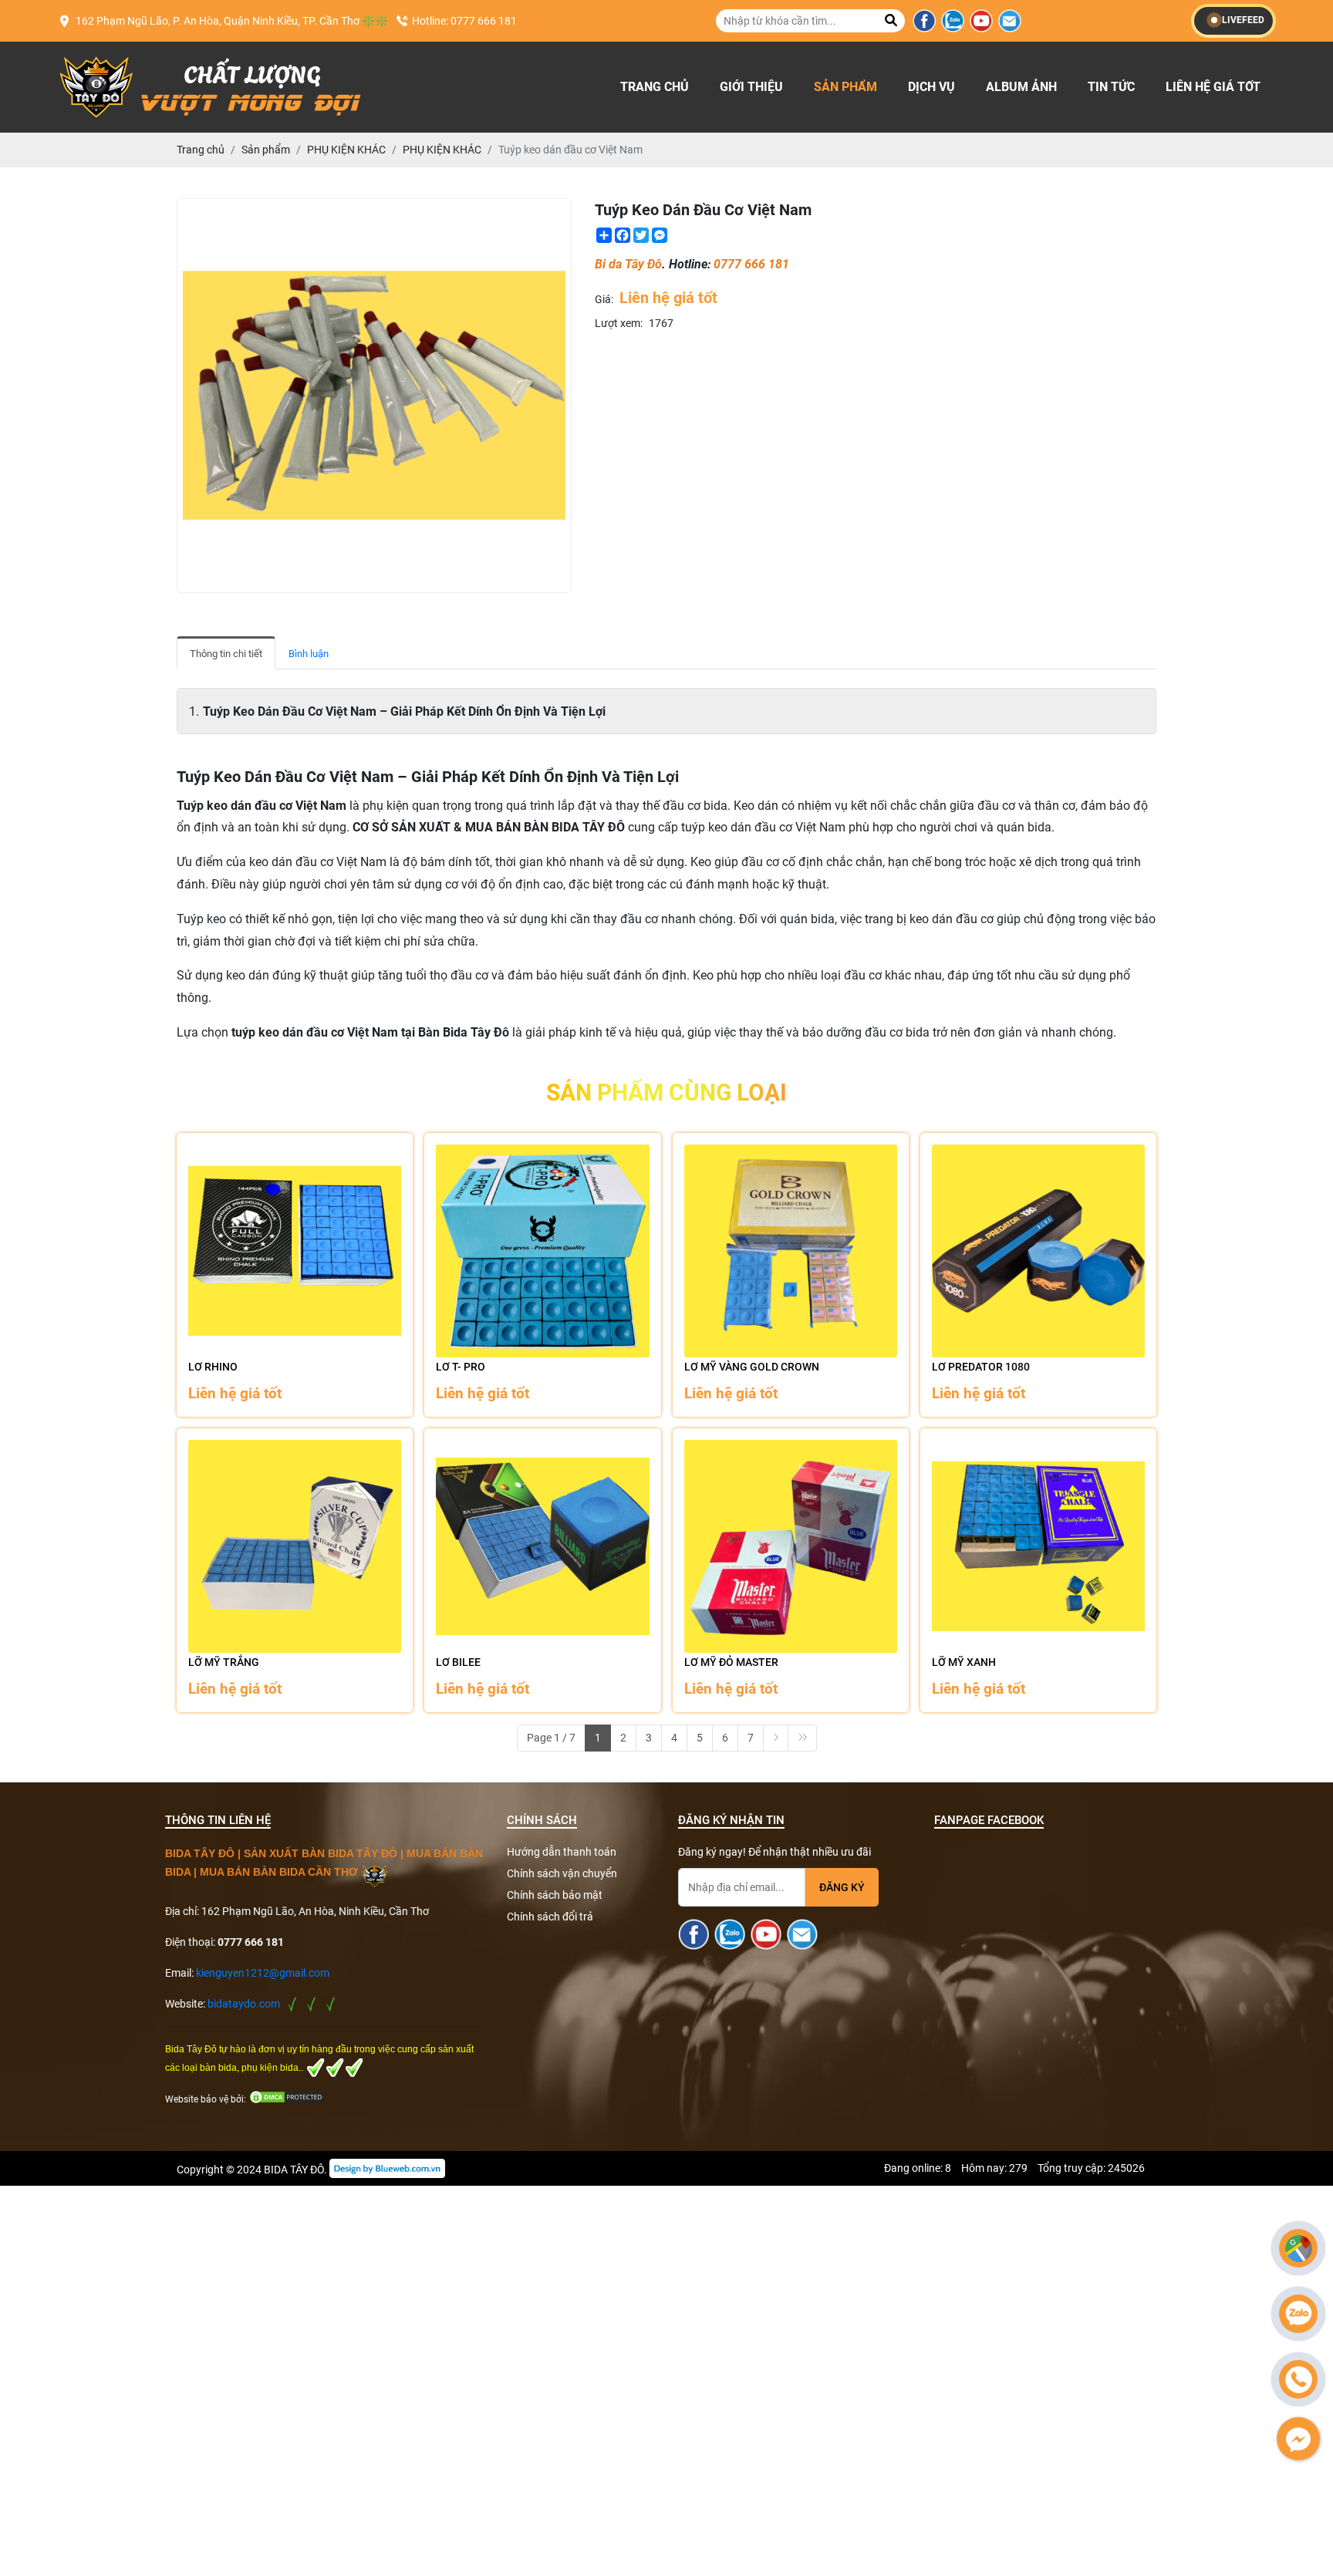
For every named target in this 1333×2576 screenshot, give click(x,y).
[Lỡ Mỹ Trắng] (295, 1546)
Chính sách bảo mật (555, 1895)
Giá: (604, 299)
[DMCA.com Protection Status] (287, 2098)
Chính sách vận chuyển (562, 1873)
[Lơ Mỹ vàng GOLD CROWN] (791, 1251)
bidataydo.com (244, 2004)
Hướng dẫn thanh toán (562, 1852)
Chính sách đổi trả (550, 1917)
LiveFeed (1243, 20)
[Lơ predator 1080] (1038, 1251)
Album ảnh (1021, 87)
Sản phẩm (845, 87)
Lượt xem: (619, 323)
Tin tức (1111, 87)
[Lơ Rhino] (295, 1251)
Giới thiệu (751, 87)
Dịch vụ (931, 87)
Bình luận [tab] (309, 654)
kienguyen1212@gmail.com (263, 1973)
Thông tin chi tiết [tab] (226, 654)
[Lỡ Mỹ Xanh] (1038, 1546)
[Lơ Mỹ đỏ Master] (791, 1546)
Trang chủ (655, 87)
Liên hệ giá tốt (1213, 87)
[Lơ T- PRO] (542, 1251)
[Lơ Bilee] (542, 1546)
